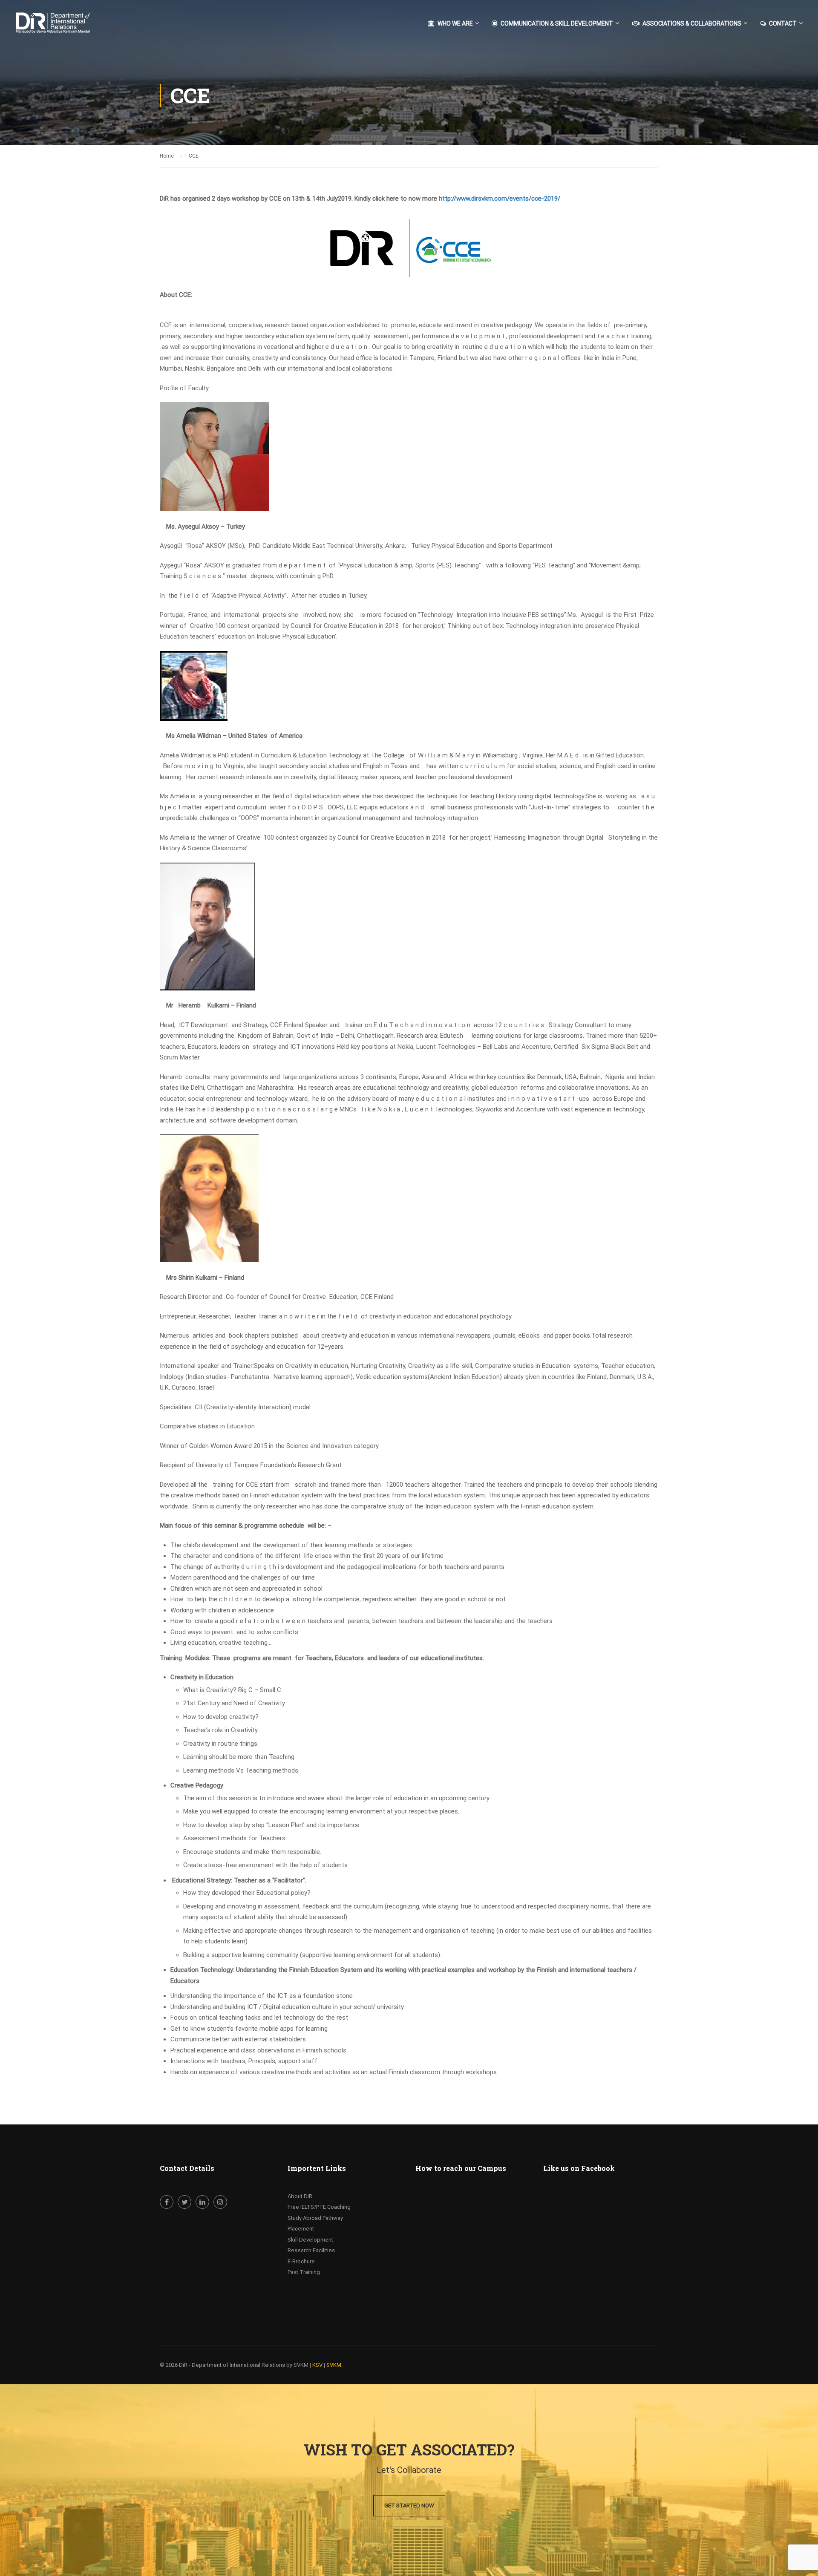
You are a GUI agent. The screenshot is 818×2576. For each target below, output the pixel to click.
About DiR (300, 2196)
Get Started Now (409, 2505)
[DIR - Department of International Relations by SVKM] (66, 27)
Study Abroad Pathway (315, 2218)
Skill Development (310, 2240)
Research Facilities (311, 2250)
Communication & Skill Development (557, 23)
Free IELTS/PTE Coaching (319, 2207)
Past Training (304, 2272)
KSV (317, 2365)
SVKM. (334, 2365)
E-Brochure (301, 2261)
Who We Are (455, 23)
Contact (783, 23)
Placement (301, 2229)
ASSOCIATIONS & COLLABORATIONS (692, 23)
